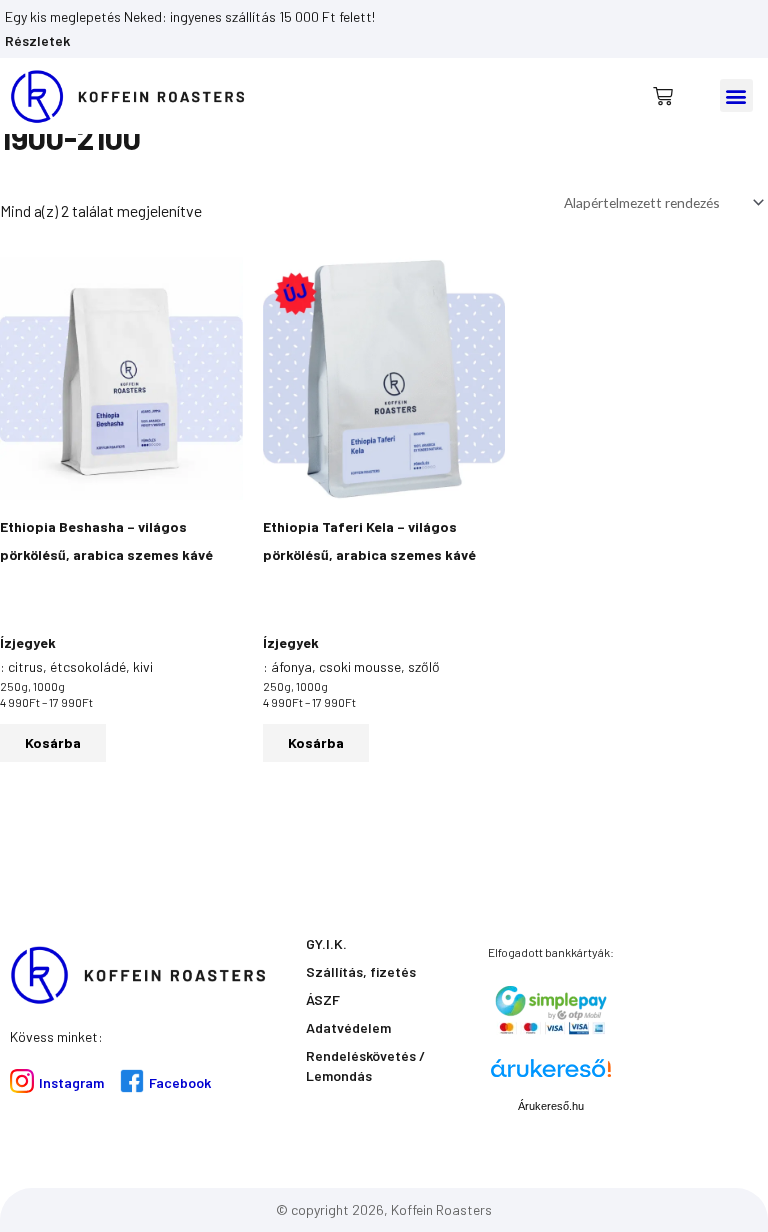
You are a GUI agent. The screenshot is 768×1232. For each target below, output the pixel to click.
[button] (736, 95)
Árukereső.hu (551, 1106)
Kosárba (53, 742)
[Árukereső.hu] (551, 1075)
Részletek (37, 40)
